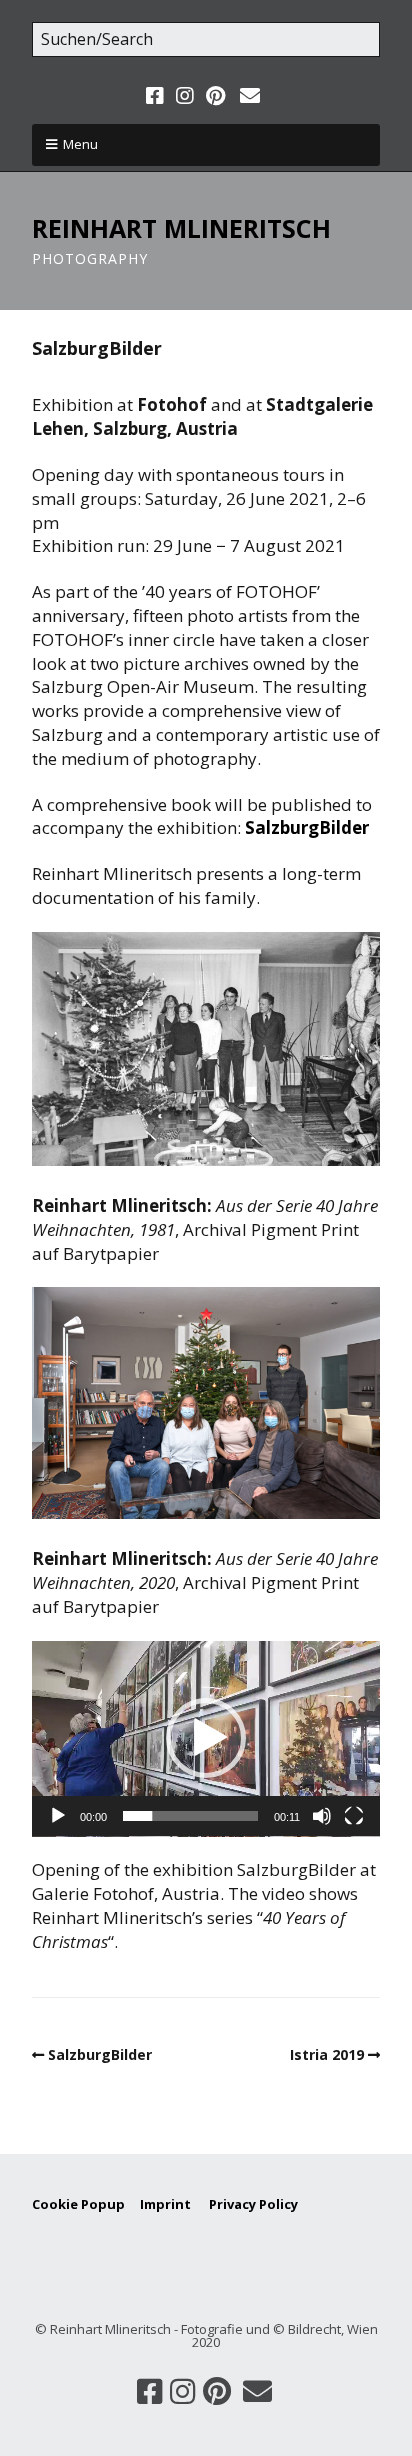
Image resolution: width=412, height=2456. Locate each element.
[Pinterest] (215, 96)
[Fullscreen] (354, 1816)
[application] (206, 1739)
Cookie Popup (78, 2204)
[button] (206, 1738)
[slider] (190, 1816)
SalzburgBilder (307, 827)
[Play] (58, 1816)
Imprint (174, 2204)
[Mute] (322, 1816)
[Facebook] (157, 96)
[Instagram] (185, 96)
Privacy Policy (253, 2204)
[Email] (249, 96)
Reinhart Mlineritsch (181, 228)
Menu (80, 144)
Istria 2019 (327, 2054)
